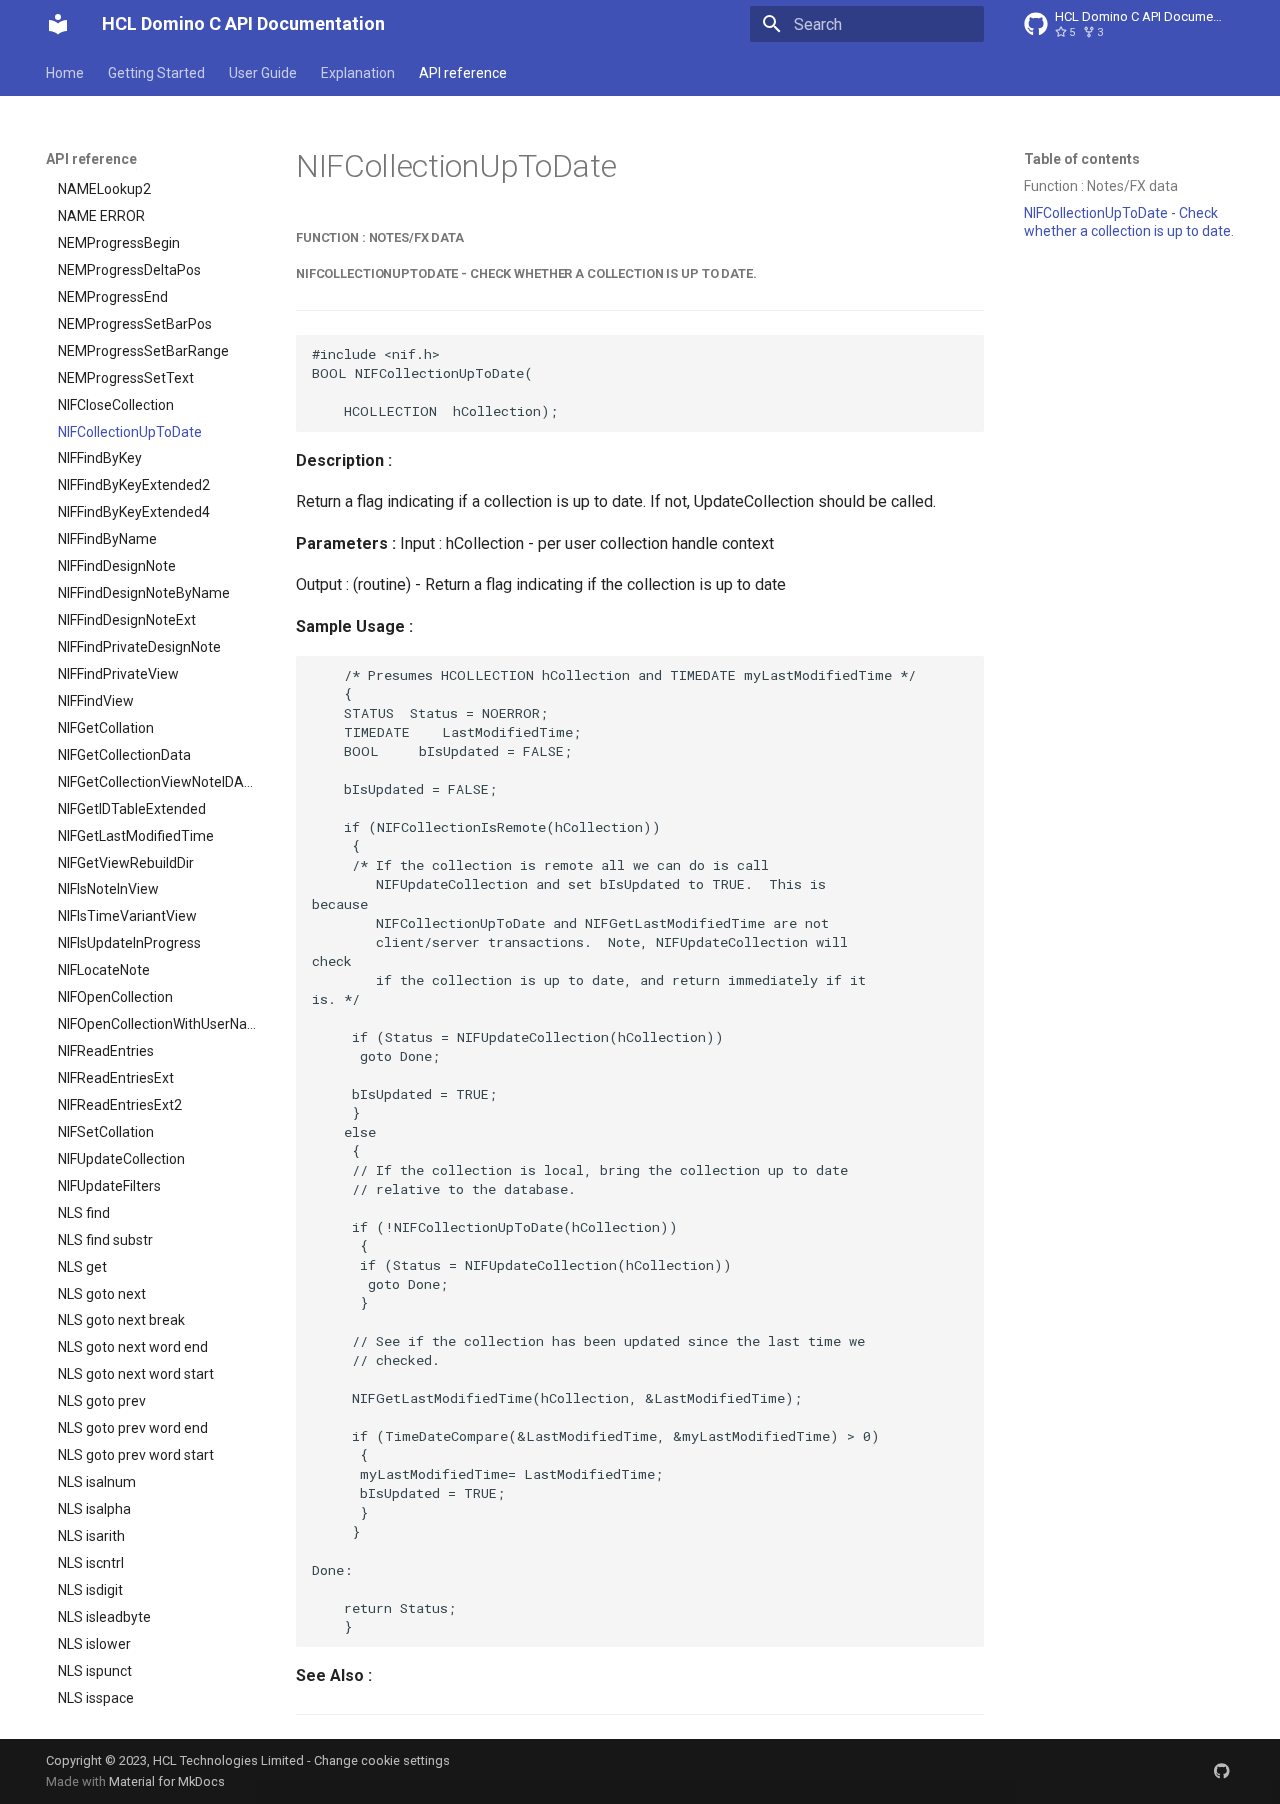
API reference (463, 73)
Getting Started (156, 73)
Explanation (358, 73)
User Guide (263, 73)
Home (65, 73)
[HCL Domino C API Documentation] (58, 24)
